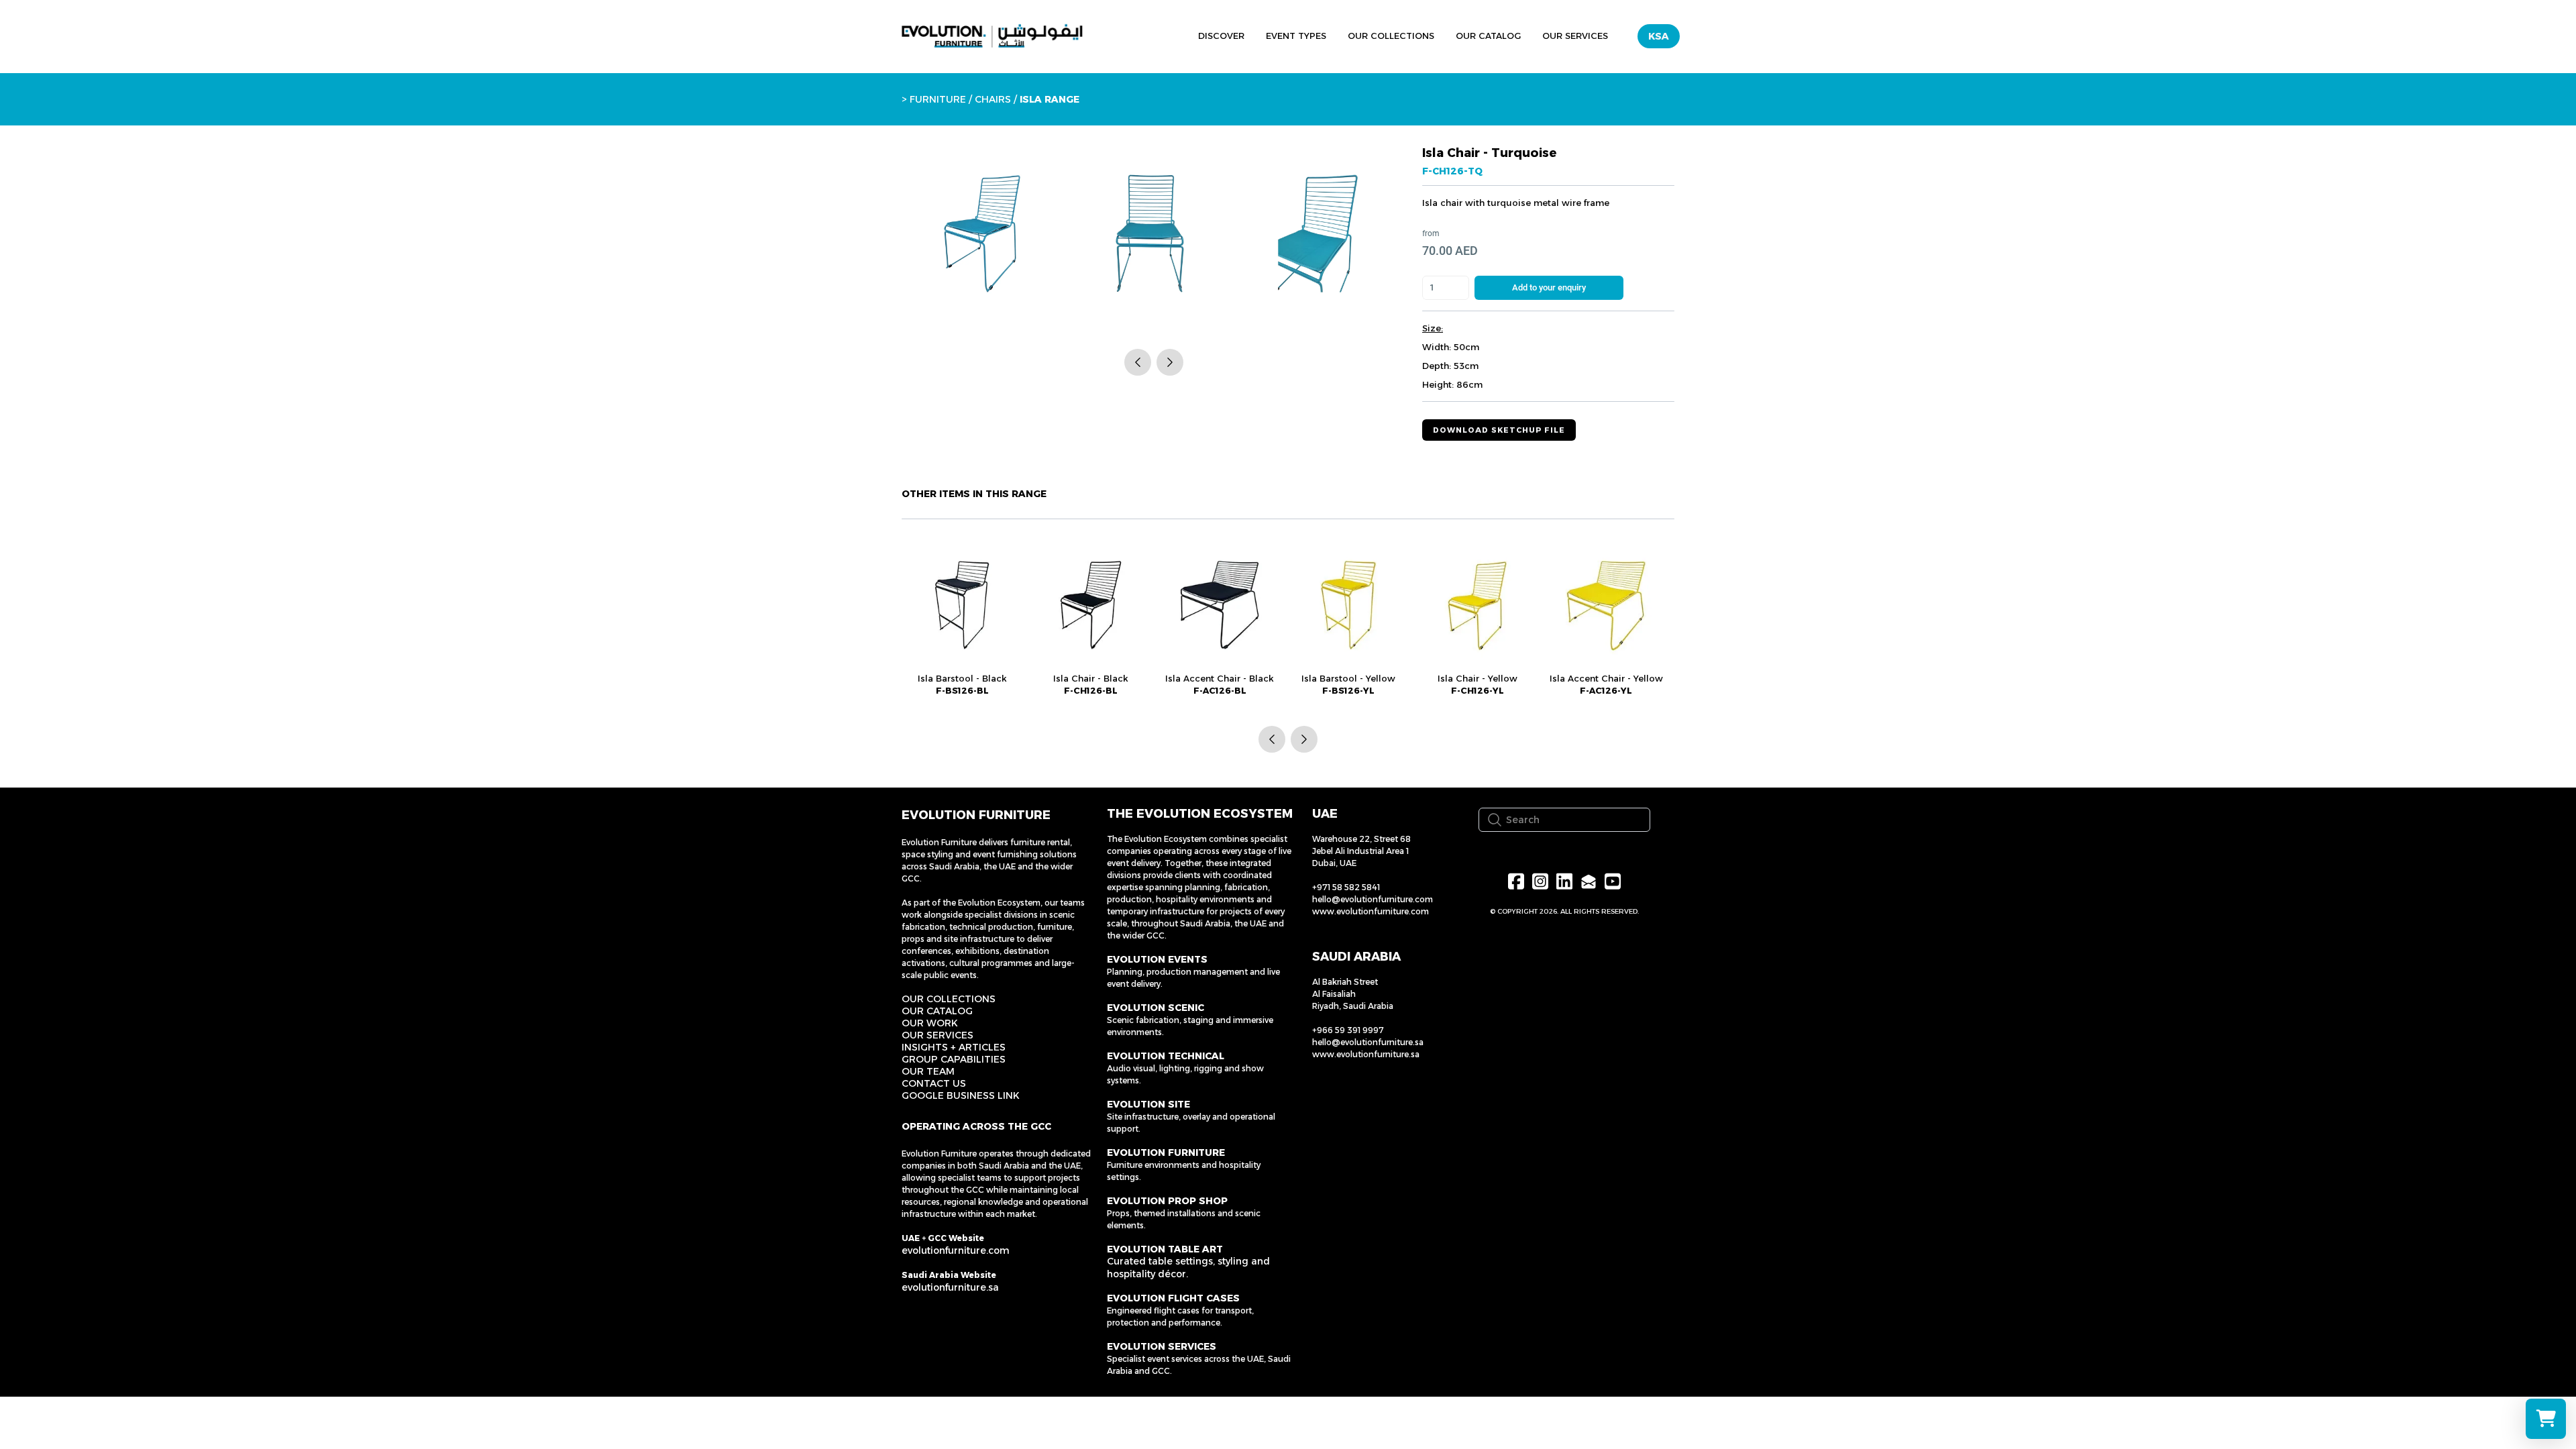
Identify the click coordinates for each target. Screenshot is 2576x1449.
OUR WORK (930, 1023)
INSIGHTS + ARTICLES (954, 1047)
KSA (1659, 36)
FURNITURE (938, 99)
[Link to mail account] (1589, 881)
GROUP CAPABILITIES (954, 1059)
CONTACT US (934, 1083)
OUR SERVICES (937, 1035)
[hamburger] (1126, 34)
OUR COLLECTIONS (949, 999)
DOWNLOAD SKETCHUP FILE (1499, 430)
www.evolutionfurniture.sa (1366, 1054)
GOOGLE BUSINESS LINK (961, 1095)
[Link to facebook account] (1516, 881)
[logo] (992, 36)
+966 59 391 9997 (1348, 1030)
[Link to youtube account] (1613, 881)
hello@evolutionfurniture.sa (1368, 1042)
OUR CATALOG (937, 1011)
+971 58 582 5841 (1346, 887)
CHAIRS (993, 99)
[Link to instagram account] (1540, 881)
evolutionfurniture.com (956, 1250)
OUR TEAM (928, 1071)
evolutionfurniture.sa (950, 1287)
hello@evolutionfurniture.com (1373, 899)
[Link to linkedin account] (1564, 881)
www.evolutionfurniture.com (1371, 911)
